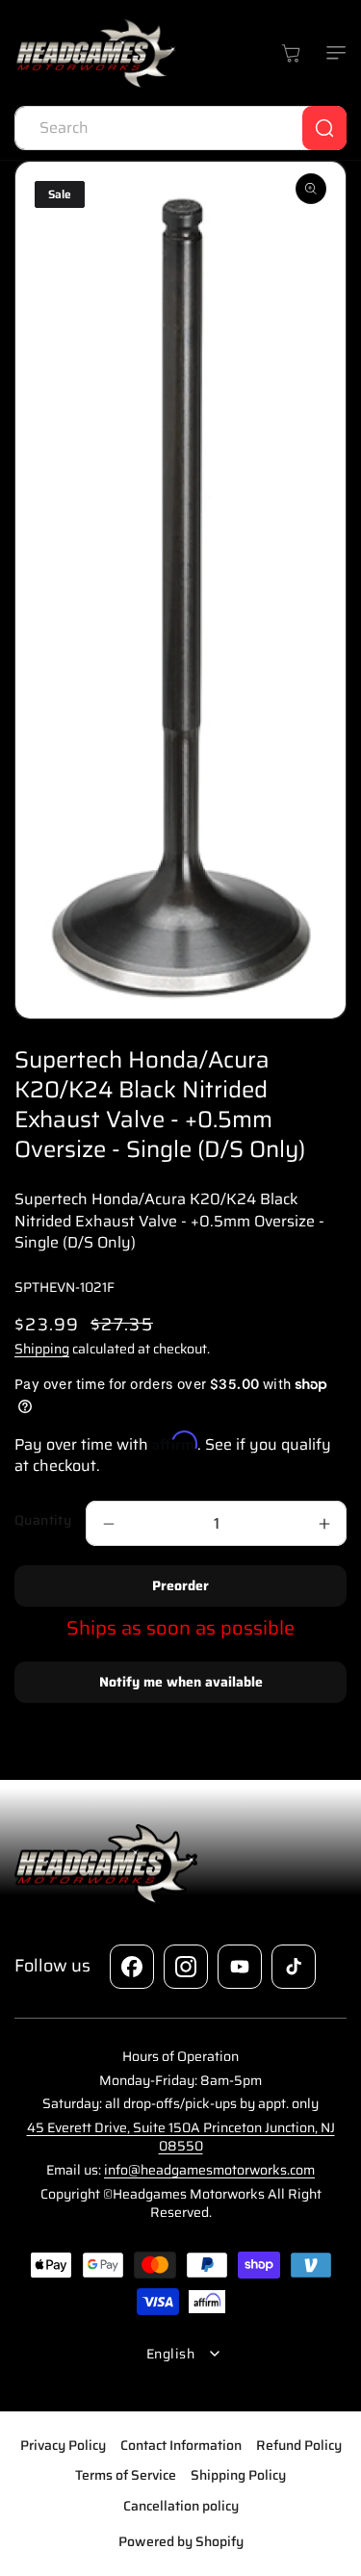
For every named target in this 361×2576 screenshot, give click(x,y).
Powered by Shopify (181, 2541)
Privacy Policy (63, 2445)
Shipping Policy (238, 2475)
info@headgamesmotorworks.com (209, 2170)
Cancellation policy (181, 2506)
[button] (332, 53)
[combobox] (180, 128)
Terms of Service (126, 2475)
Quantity (43, 1520)
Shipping (42, 1349)
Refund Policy (299, 2445)
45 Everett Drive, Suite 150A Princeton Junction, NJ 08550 (181, 2137)
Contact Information (181, 2445)
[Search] (324, 128)
